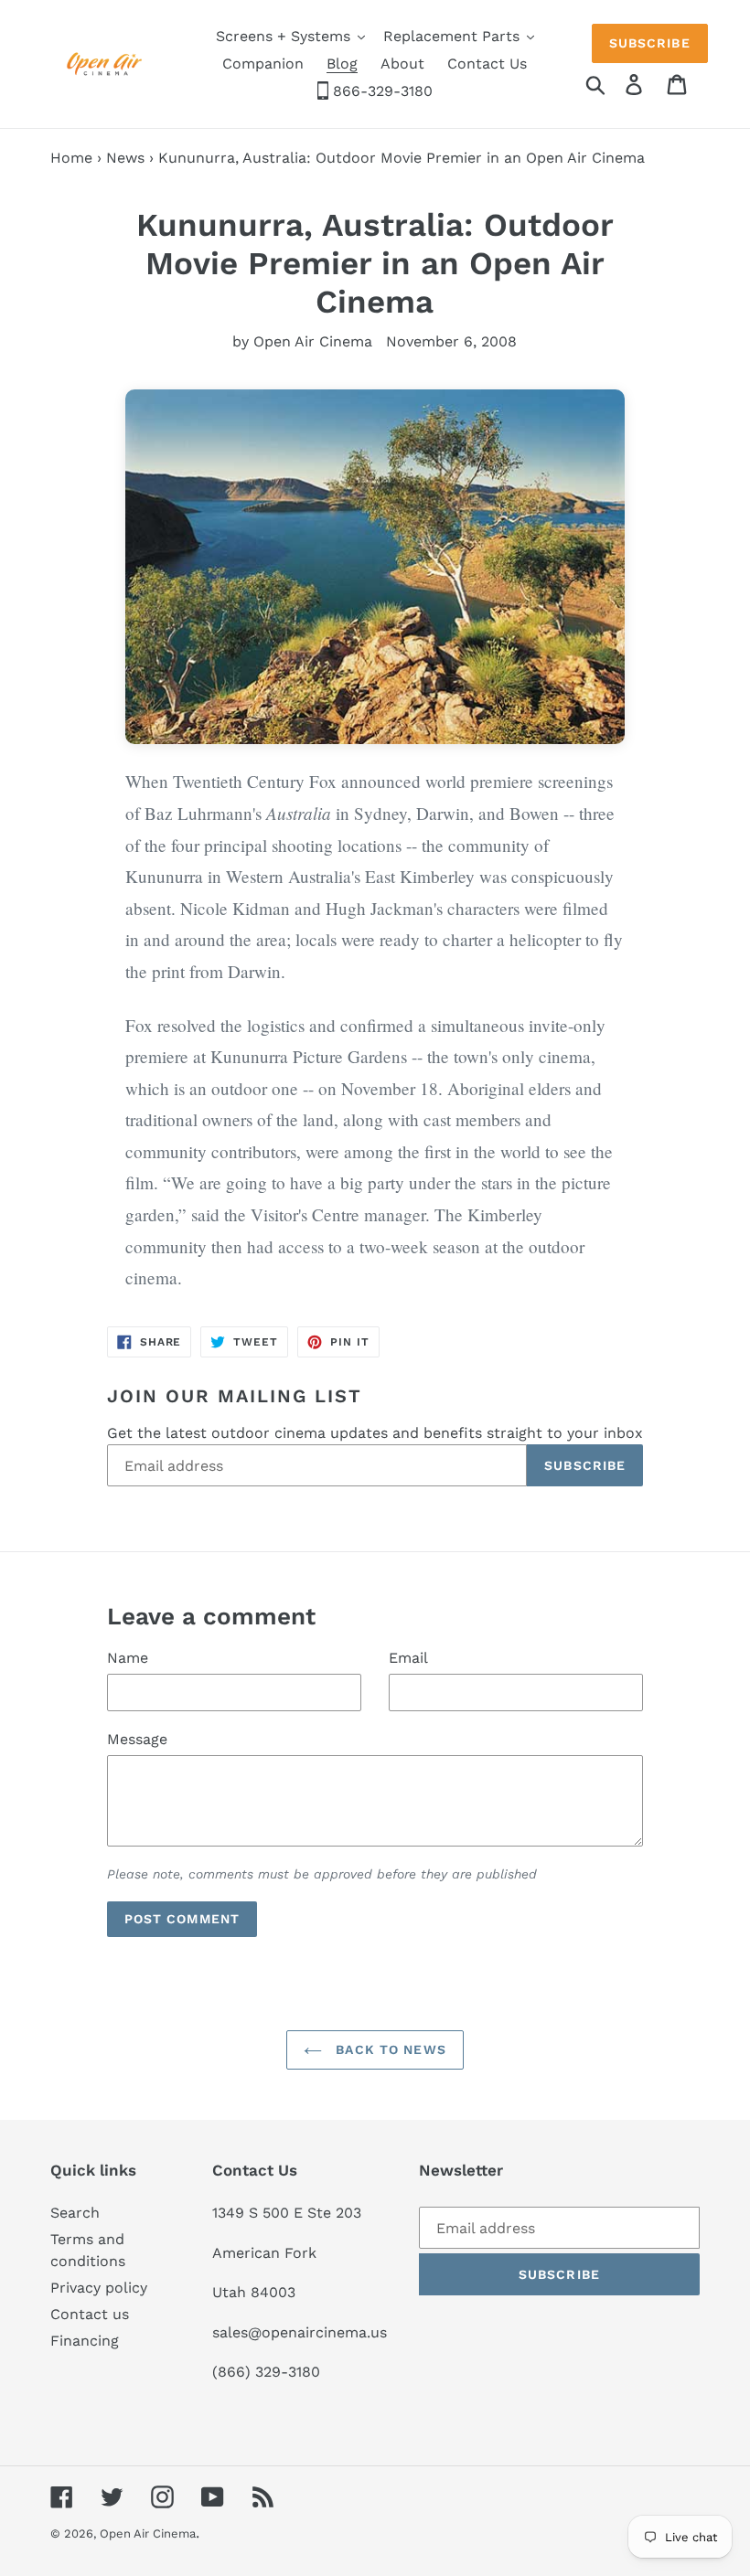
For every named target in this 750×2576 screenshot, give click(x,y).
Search (75, 2213)
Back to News (389, 2049)
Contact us (90, 2314)
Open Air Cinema (148, 2533)
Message (137, 1739)
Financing (85, 2341)
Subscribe (650, 43)
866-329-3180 (380, 91)
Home (71, 158)
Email (408, 1658)
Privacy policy (99, 2288)
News (125, 158)
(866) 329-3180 (266, 2372)
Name (128, 1658)
